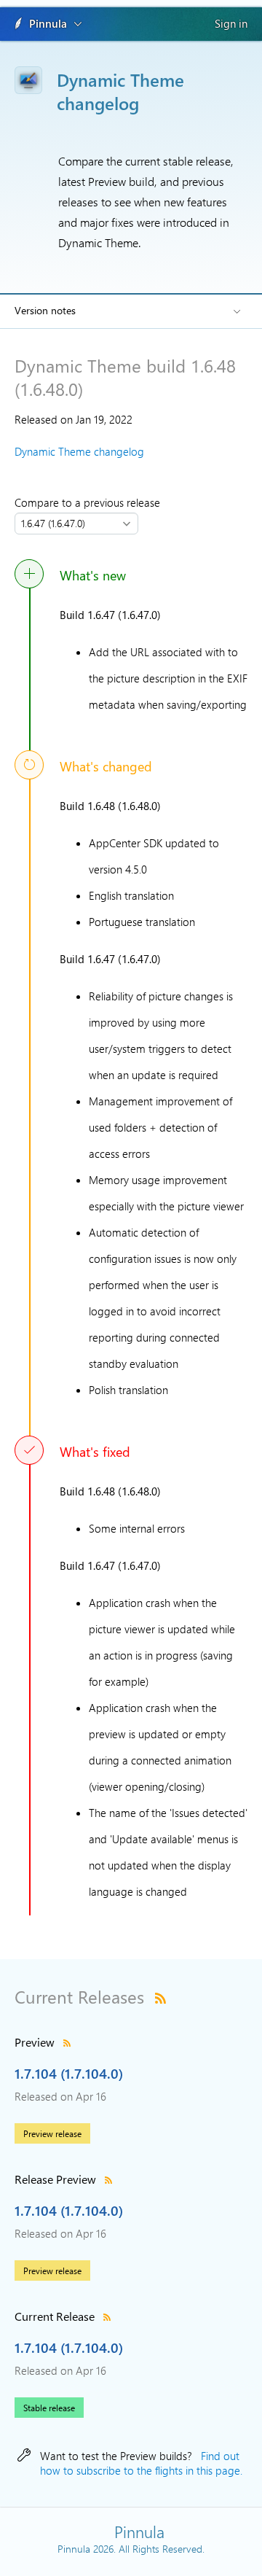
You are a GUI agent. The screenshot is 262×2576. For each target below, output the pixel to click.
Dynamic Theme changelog (79, 451)
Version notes (45, 310)
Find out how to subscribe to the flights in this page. (141, 2463)
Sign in (231, 23)
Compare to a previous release (90, 502)
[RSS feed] (160, 1996)
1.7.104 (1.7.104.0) (69, 2073)
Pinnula (48, 23)
